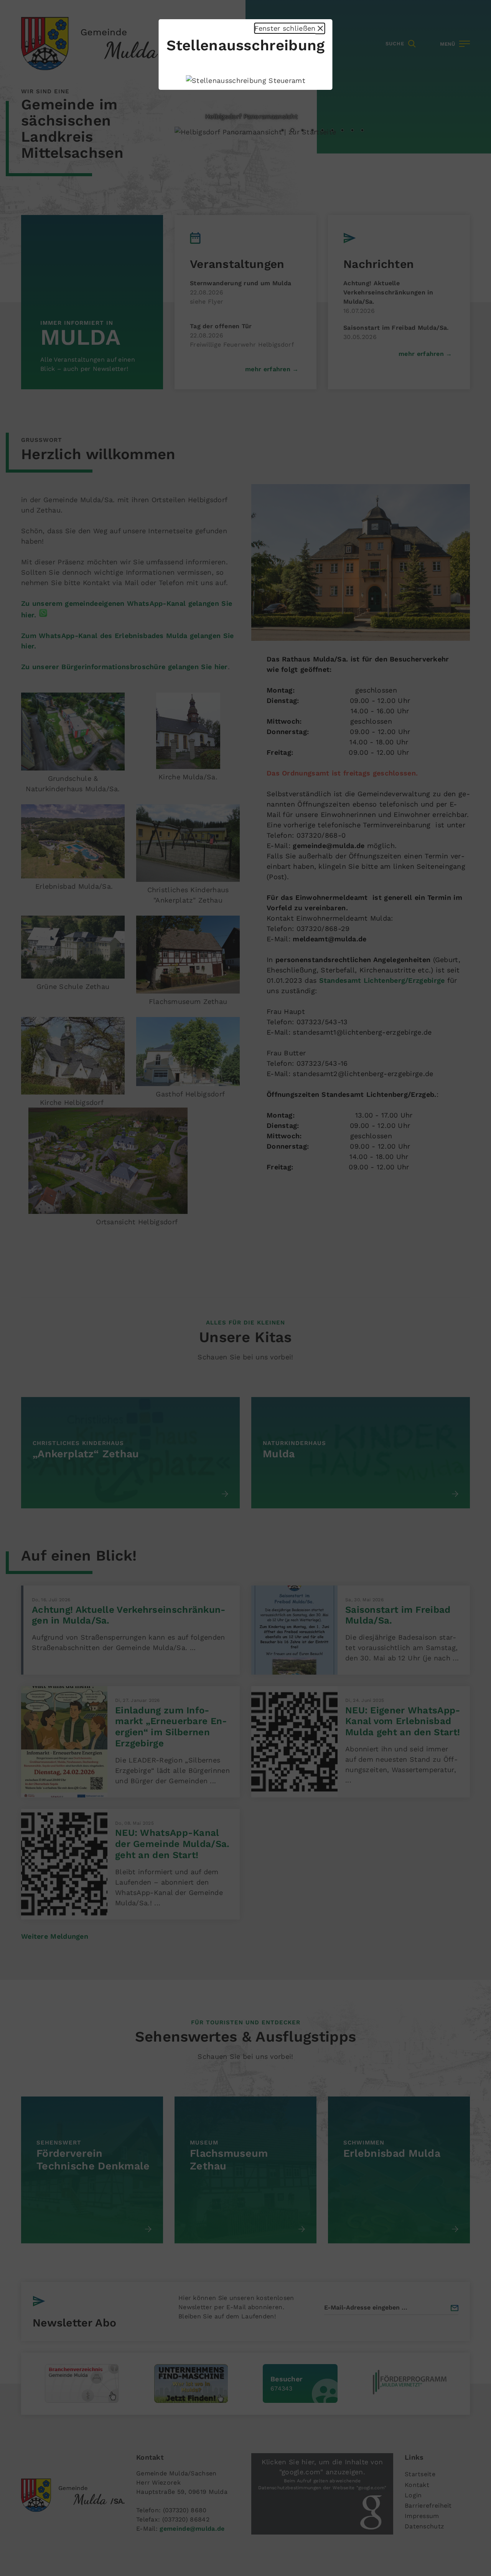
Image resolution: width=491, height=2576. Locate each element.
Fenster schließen (289, 28)
